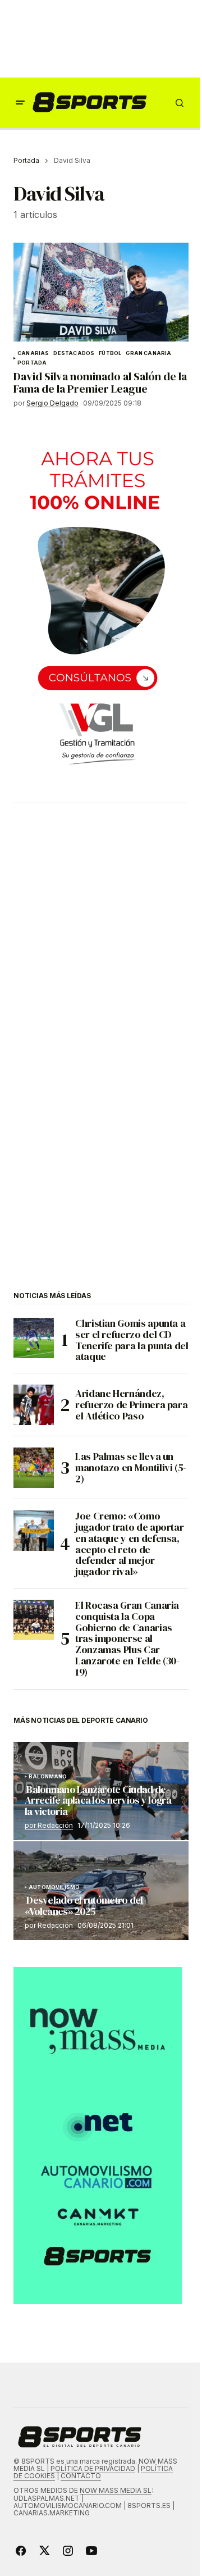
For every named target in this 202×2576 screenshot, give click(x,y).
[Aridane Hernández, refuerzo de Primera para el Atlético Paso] (34, 1405)
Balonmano (48, 1777)
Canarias (33, 353)
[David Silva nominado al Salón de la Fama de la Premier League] (101, 292)
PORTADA (32, 363)
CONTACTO (81, 2476)
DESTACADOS (74, 353)
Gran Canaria (148, 353)
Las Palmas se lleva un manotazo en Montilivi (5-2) (131, 1467)
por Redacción (49, 1825)
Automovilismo (54, 1887)
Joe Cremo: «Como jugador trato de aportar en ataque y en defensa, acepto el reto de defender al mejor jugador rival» (129, 1544)
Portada (26, 160)
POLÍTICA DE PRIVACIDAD (93, 2468)
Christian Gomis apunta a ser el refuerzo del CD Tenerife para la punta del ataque (132, 1340)
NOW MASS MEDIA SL (116, 2490)
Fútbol (110, 353)
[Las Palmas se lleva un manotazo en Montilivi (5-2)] (34, 1468)
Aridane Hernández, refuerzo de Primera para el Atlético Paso (131, 1405)
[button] (20, 103)
